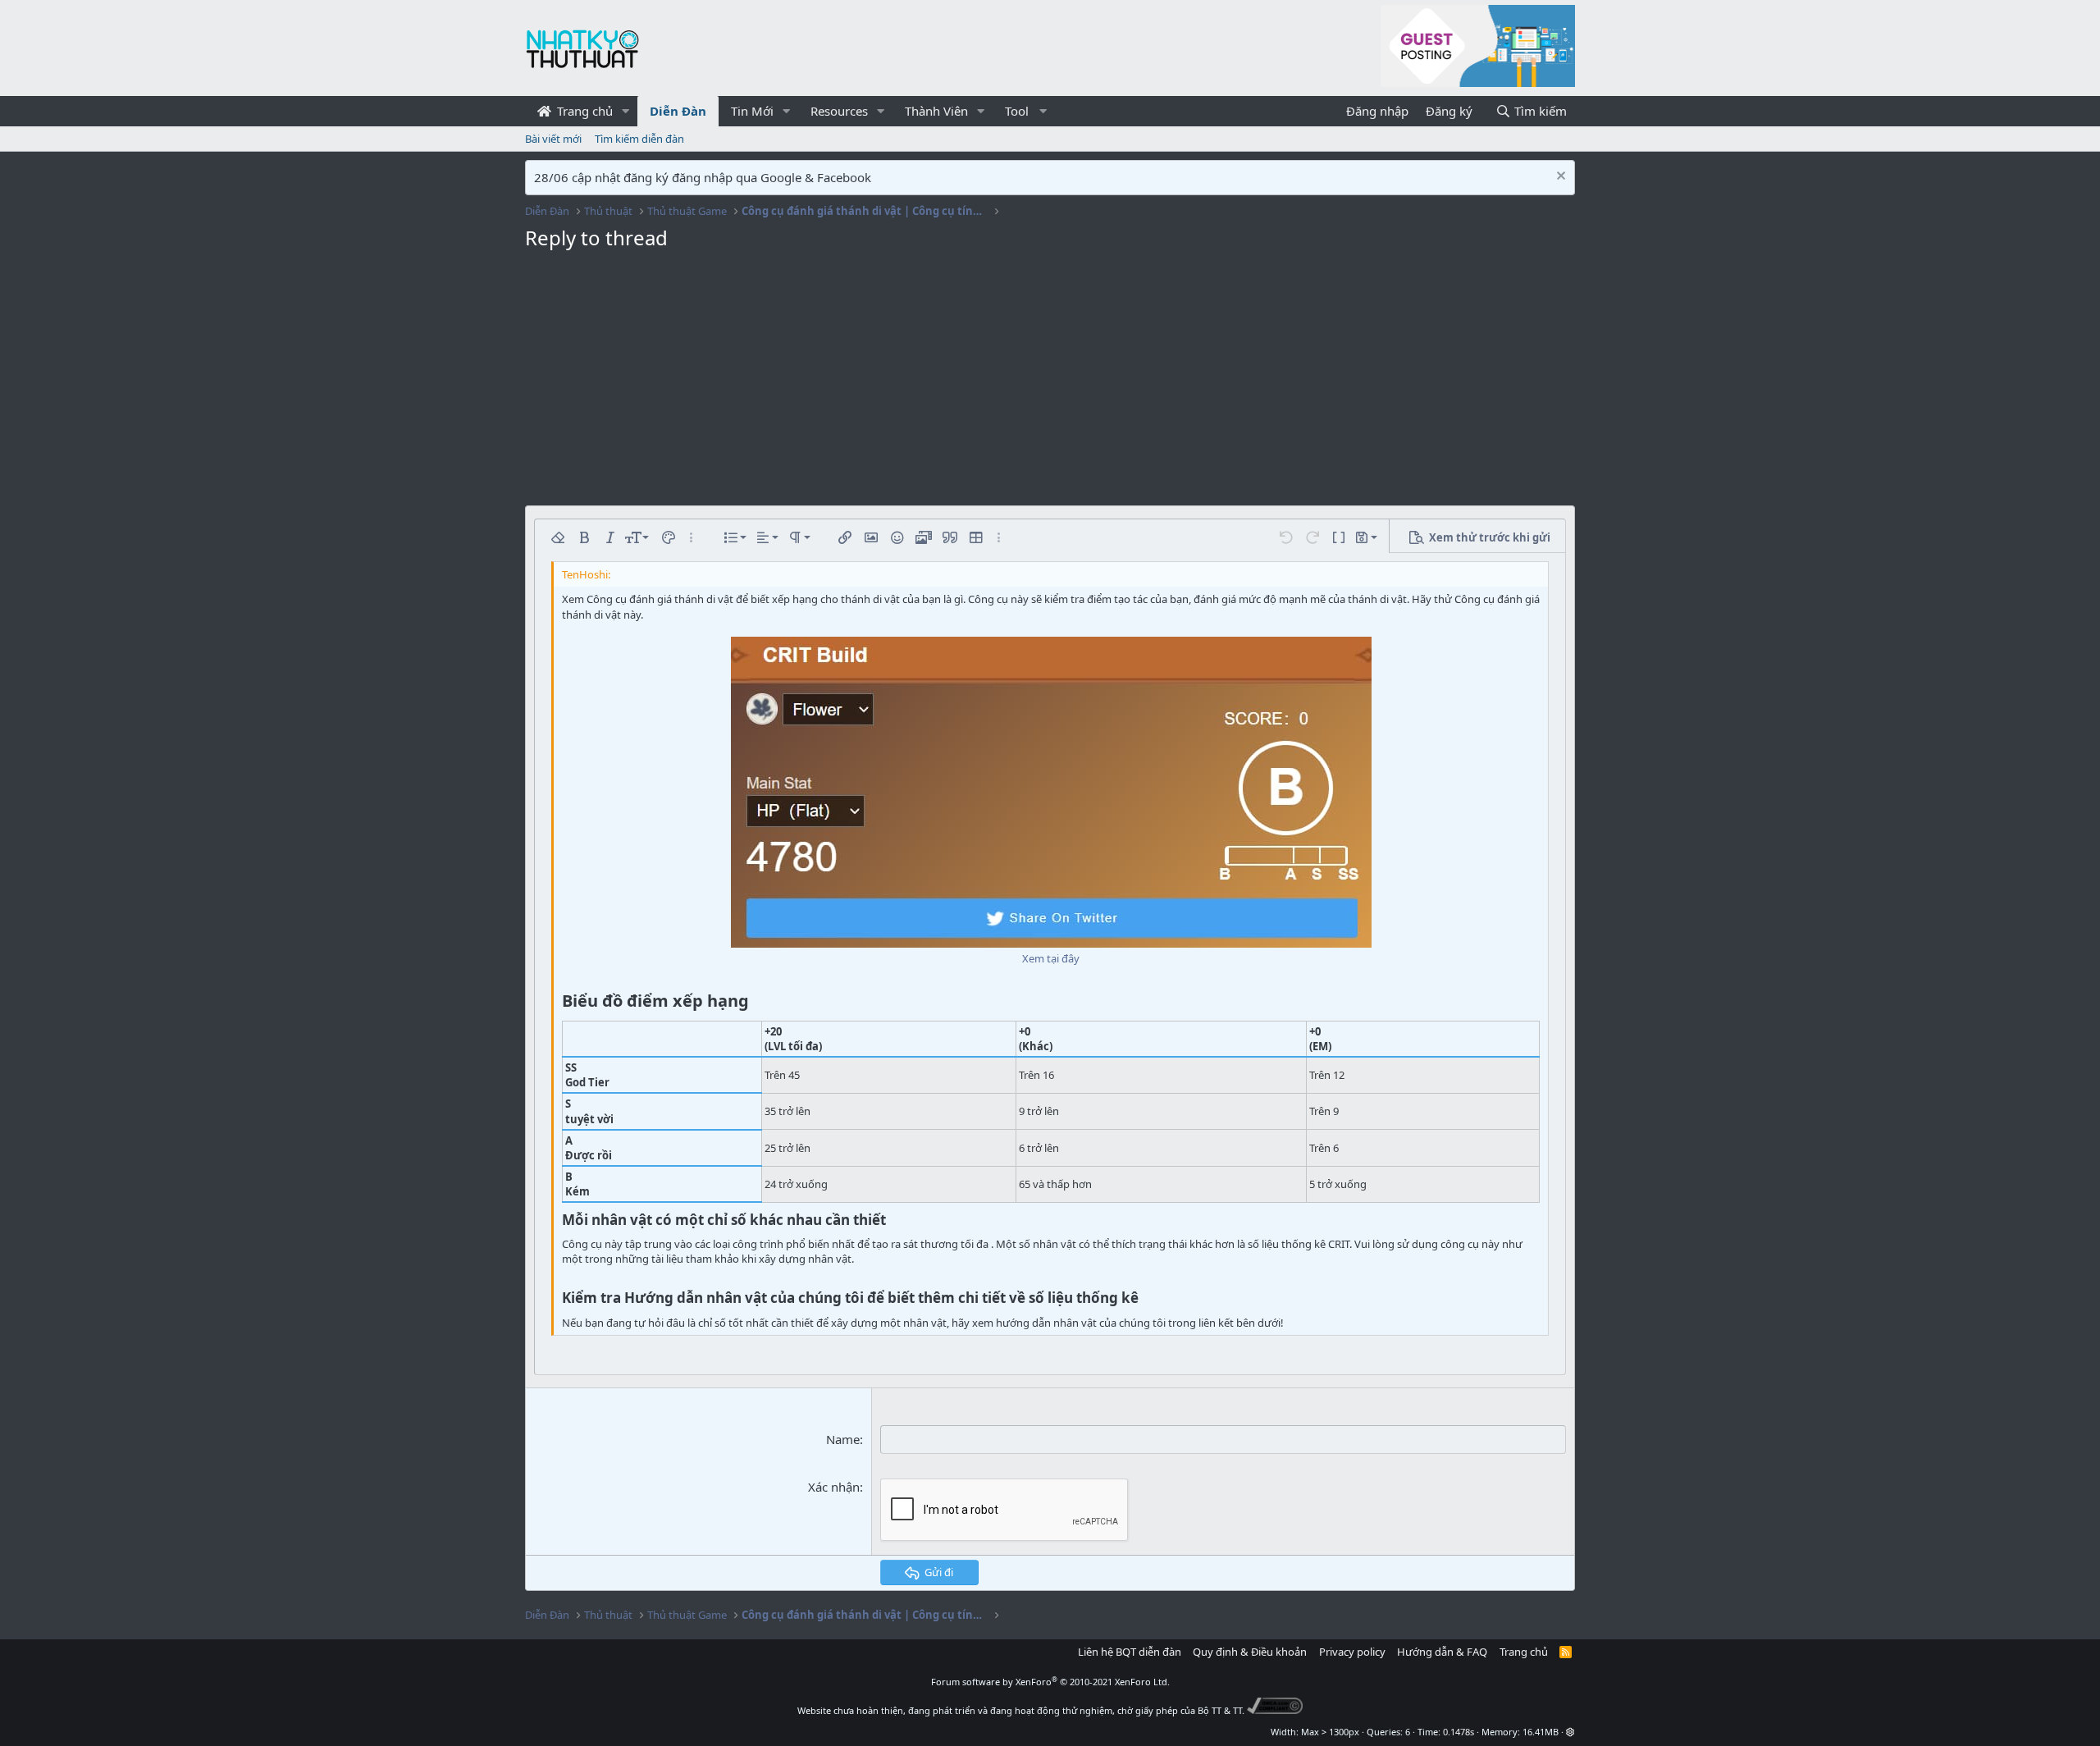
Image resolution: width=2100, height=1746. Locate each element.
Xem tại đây (1051, 958)
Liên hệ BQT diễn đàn (1130, 1652)
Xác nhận (834, 1487)
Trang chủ (583, 111)
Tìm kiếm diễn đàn (639, 139)
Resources (839, 111)
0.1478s (1459, 1732)
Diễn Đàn (678, 111)
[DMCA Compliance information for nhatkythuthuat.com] (1275, 1710)
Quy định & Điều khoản (1250, 1652)
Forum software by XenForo (1050, 1682)
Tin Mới (752, 111)
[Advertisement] (1050, 382)
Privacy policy (1352, 1652)
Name (843, 1439)
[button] (626, 111)
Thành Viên (936, 111)
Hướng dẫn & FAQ (1442, 1652)
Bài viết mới (553, 139)
